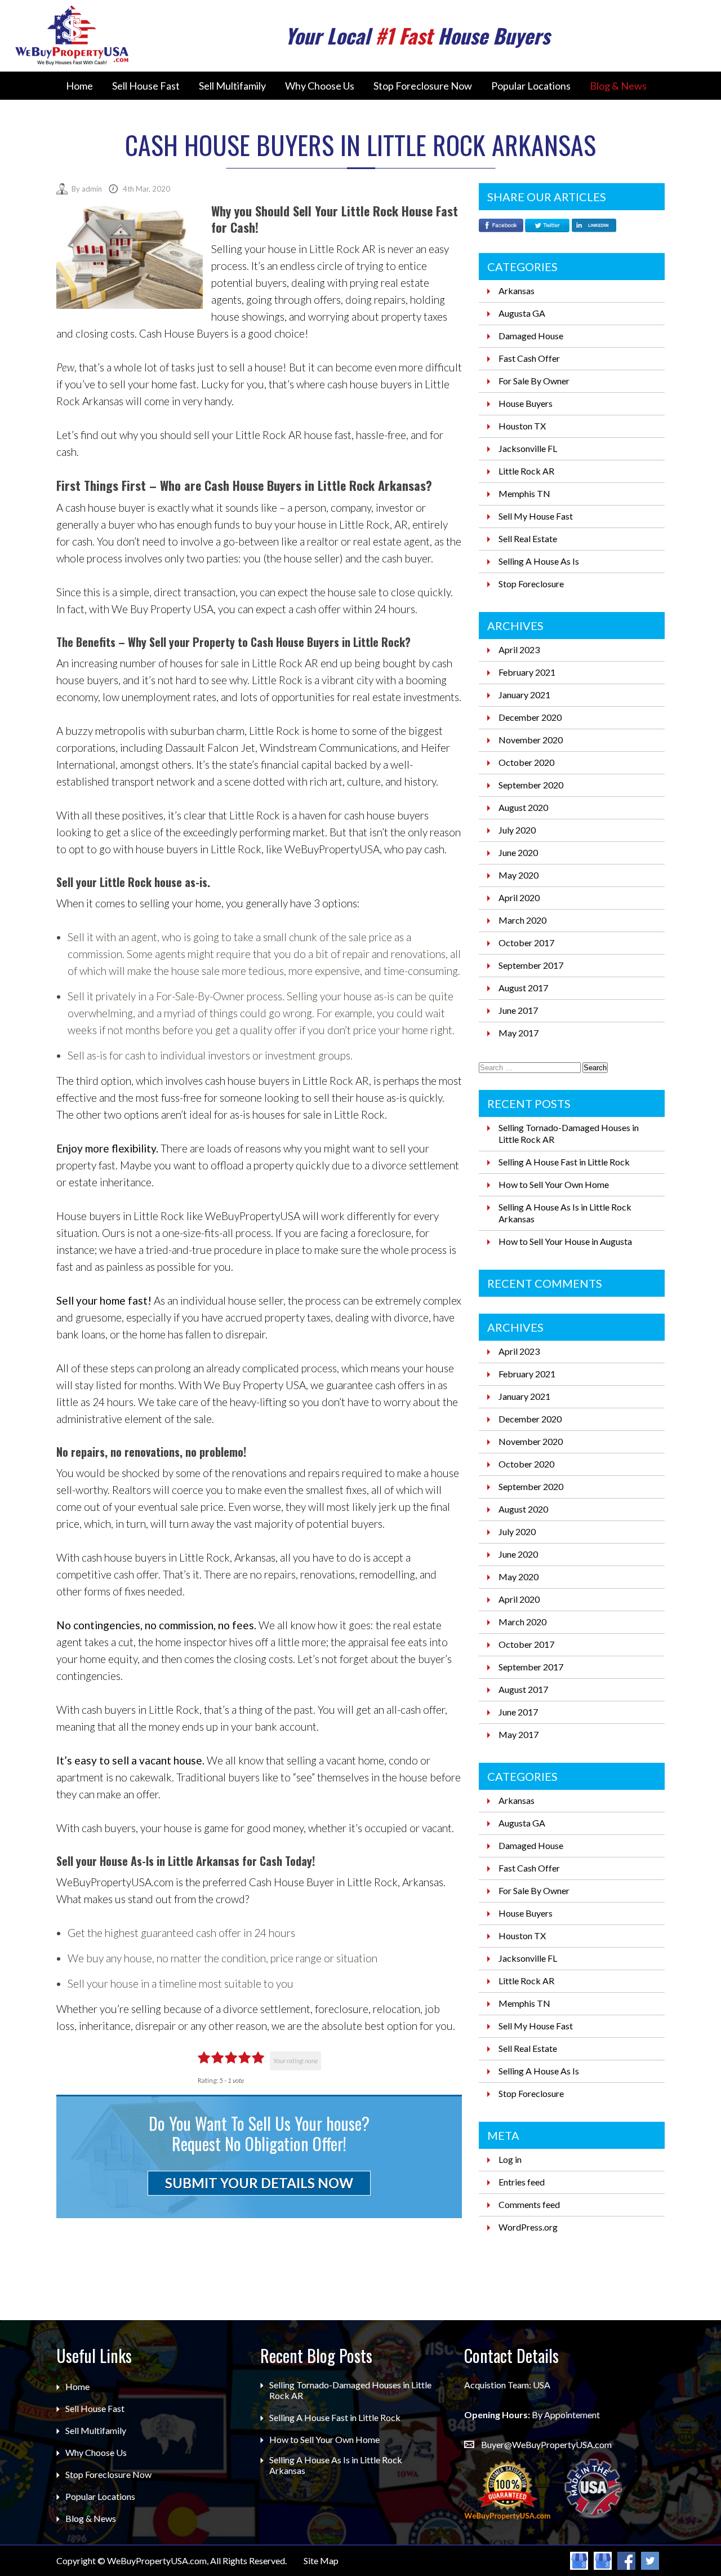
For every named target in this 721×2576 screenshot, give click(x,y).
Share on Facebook (501, 227)
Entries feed (522, 2182)
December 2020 (530, 717)
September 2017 (531, 965)
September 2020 (531, 785)
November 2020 (531, 740)
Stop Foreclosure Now (423, 86)
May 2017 (519, 1033)
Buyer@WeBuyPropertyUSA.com (546, 2444)
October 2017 (526, 943)
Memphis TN (524, 493)
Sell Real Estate (528, 538)
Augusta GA (522, 313)
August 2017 (523, 988)
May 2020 (519, 875)
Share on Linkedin (594, 227)
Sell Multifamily (232, 86)
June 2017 (518, 1010)
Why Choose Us (320, 86)
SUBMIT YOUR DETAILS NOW (259, 2183)
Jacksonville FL (528, 448)
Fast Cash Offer (529, 358)
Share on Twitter (547, 227)
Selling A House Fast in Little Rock (564, 1162)
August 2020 (523, 807)
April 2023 (519, 649)
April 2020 (519, 897)
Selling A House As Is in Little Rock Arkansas (336, 2465)
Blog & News (618, 86)
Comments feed (529, 2204)
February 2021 (527, 672)
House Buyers (526, 403)
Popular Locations (531, 86)
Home (79, 86)
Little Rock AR (526, 471)
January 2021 (524, 695)
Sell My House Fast (536, 516)
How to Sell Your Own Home (554, 1184)
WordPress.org (528, 2227)
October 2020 (526, 762)
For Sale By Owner (534, 381)
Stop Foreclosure (531, 584)
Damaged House (531, 336)
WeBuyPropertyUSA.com (157, 2561)
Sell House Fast (146, 86)
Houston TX (522, 426)
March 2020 (522, 920)
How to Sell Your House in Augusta (565, 1241)
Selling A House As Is (539, 561)
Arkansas (517, 291)
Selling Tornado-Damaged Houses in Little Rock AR (350, 2390)
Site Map (321, 2561)
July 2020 (517, 830)
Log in (510, 2159)
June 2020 (518, 852)
